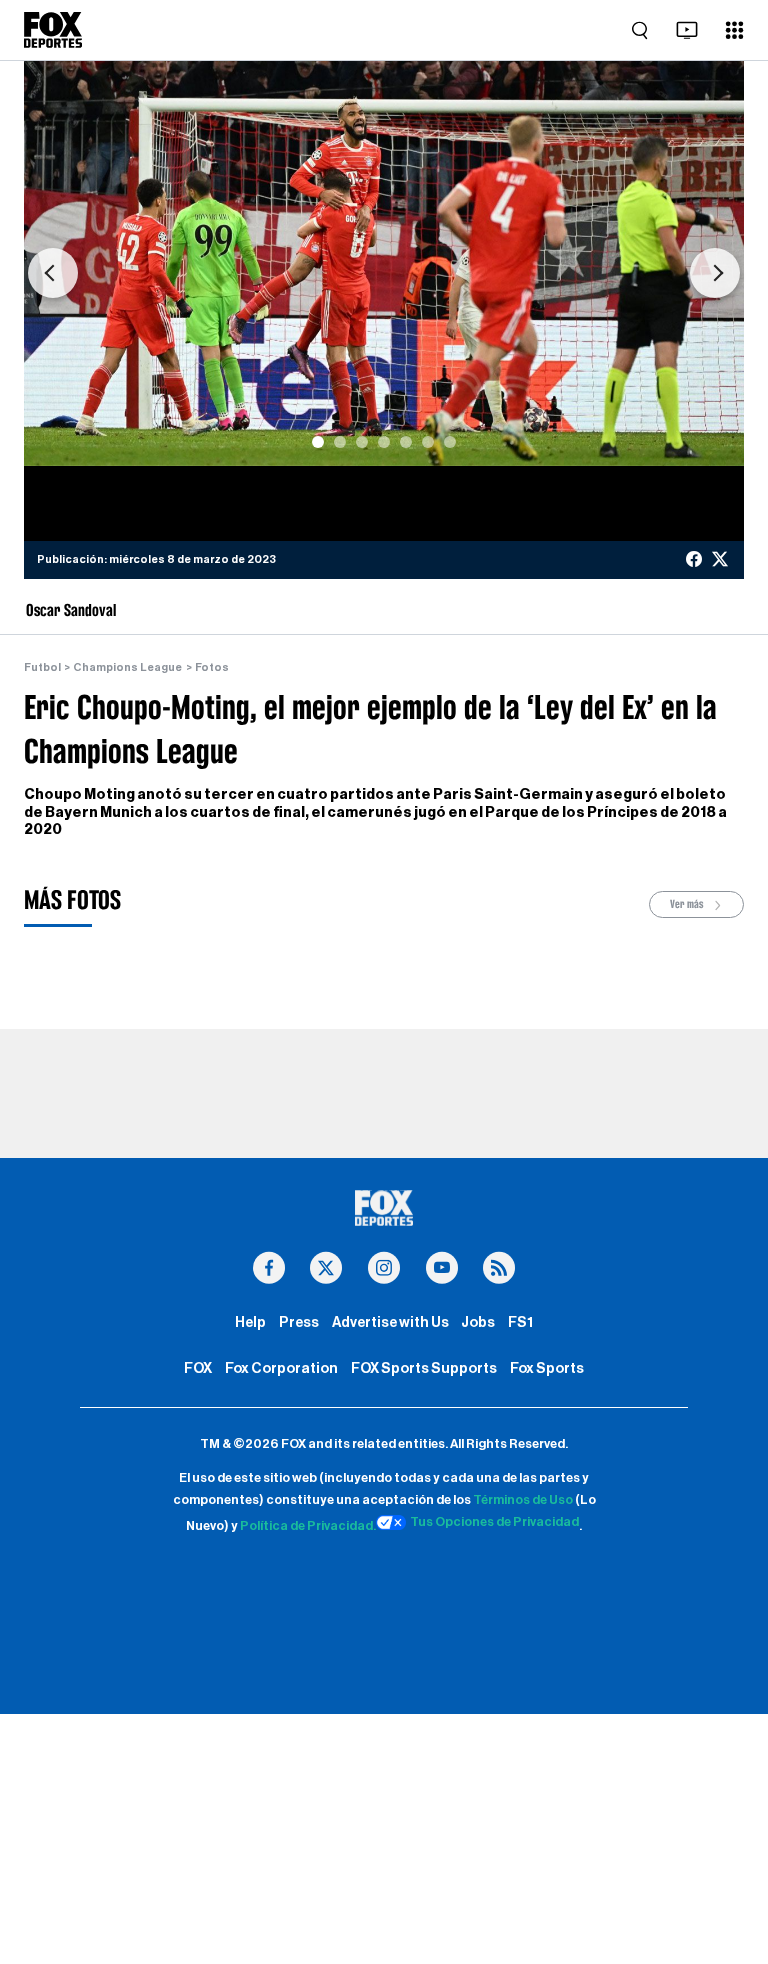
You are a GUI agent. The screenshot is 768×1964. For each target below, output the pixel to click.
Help (250, 1322)
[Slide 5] (406, 442)
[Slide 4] (384, 442)
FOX (198, 1368)
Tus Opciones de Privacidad (494, 1522)
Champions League (127, 667)
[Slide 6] (428, 442)
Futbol (42, 667)
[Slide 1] (318, 442)
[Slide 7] (450, 442)
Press (299, 1322)
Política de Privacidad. (308, 1526)
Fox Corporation (281, 1368)
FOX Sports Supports (424, 1368)
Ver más (687, 904)
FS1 (520, 1322)
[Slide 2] (340, 442)
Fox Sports (547, 1368)
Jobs (478, 1322)
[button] (53, 273)
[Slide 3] (362, 442)
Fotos (212, 667)
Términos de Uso (523, 1500)
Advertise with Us (390, 1322)
